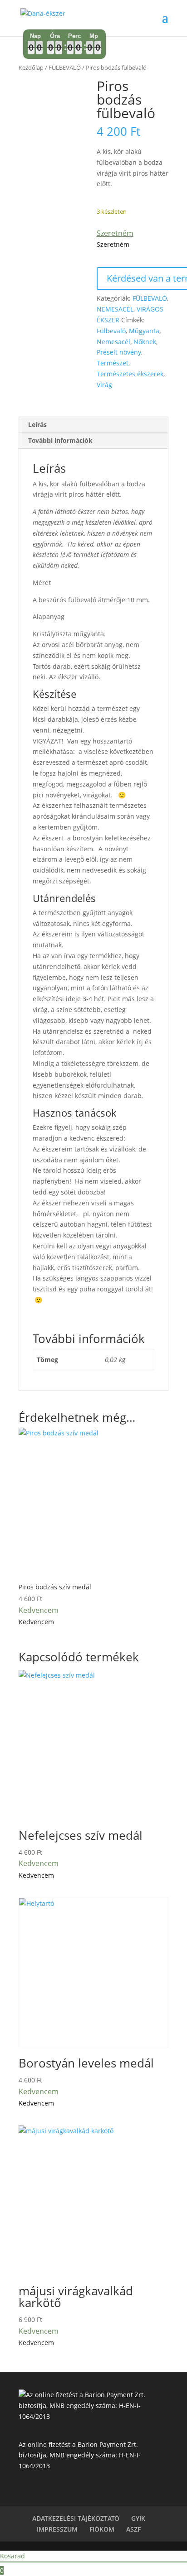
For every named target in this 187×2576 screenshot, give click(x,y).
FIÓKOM (102, 2529)
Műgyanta (144, 331)
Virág (104, 385)
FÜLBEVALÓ (65, 67)
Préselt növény (119, 352)
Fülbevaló (111, 331)
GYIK (138, 2518)
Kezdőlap (31, 67)
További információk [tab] (60, 440)
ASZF (133, 2529)
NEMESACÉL (115, 309)
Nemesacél (113, 342)
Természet (113, 363)
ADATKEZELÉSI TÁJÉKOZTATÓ (76, 2518)
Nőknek (145, 342)
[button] (115, 233)
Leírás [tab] (37, 425)
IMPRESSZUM (57, 2529)
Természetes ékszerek (130, 374)
